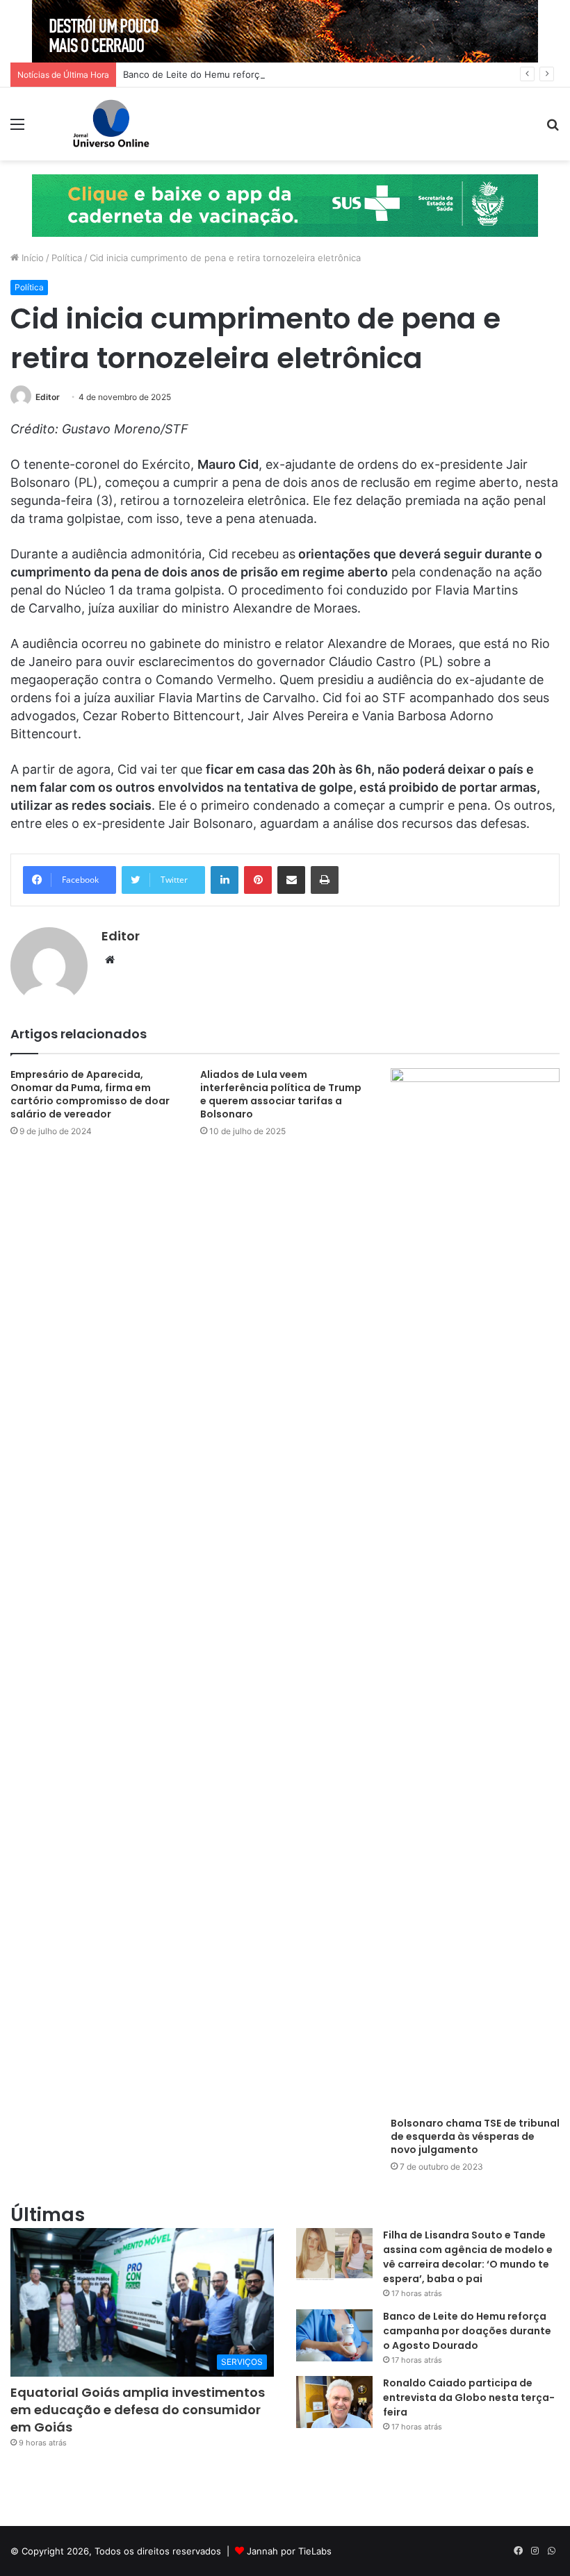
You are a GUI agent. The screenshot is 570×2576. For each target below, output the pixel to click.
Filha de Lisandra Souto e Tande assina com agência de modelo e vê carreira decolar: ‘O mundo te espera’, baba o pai (468, 2257)
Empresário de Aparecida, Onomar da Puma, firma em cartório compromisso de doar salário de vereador (90, 1094)
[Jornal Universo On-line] (111, 124)
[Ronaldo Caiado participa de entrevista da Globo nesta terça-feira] (334, 2402)
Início (31, 258)
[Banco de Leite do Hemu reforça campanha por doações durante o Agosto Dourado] (334, 2335)
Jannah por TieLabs (289, 2551)
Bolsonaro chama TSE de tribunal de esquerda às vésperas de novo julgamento (475, 2136)
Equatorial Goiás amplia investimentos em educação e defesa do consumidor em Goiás (138, 2410)
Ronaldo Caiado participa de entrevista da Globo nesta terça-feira (469, 2398)
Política (67, 258)
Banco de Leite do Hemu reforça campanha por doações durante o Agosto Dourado (305, 74)
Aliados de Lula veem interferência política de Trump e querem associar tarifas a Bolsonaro (281, 1094)
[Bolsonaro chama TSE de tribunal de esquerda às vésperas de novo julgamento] (475, 1589)
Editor (48, 397)
